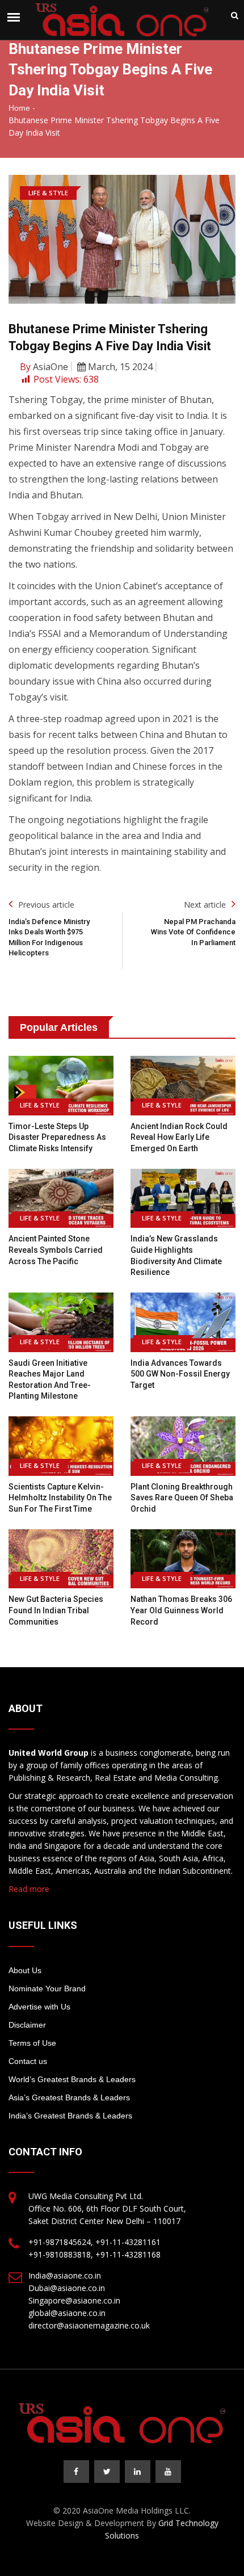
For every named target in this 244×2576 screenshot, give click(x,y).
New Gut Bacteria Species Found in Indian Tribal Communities (56, 1610)
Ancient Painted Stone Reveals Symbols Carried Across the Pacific (56, 1250)
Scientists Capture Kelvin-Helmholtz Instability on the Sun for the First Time (60, 1498)
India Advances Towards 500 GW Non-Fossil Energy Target (180, 1374)
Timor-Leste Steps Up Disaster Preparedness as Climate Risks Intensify (57, 1137)
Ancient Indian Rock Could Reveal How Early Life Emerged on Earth (179, 1137)
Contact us (28, 2061)
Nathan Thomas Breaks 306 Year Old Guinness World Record (181, 1610)
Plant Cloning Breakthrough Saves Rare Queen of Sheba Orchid (182, 1498)
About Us (25, 1970)
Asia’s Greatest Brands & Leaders (69, 2097)
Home (19, 108)
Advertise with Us (39, 2007)
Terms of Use (32, 2043)
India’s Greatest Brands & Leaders (70, 2116)
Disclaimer (27, 2025)
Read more (29, 1889)
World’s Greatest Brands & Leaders (72, 2079)
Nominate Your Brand (47, 1988)
